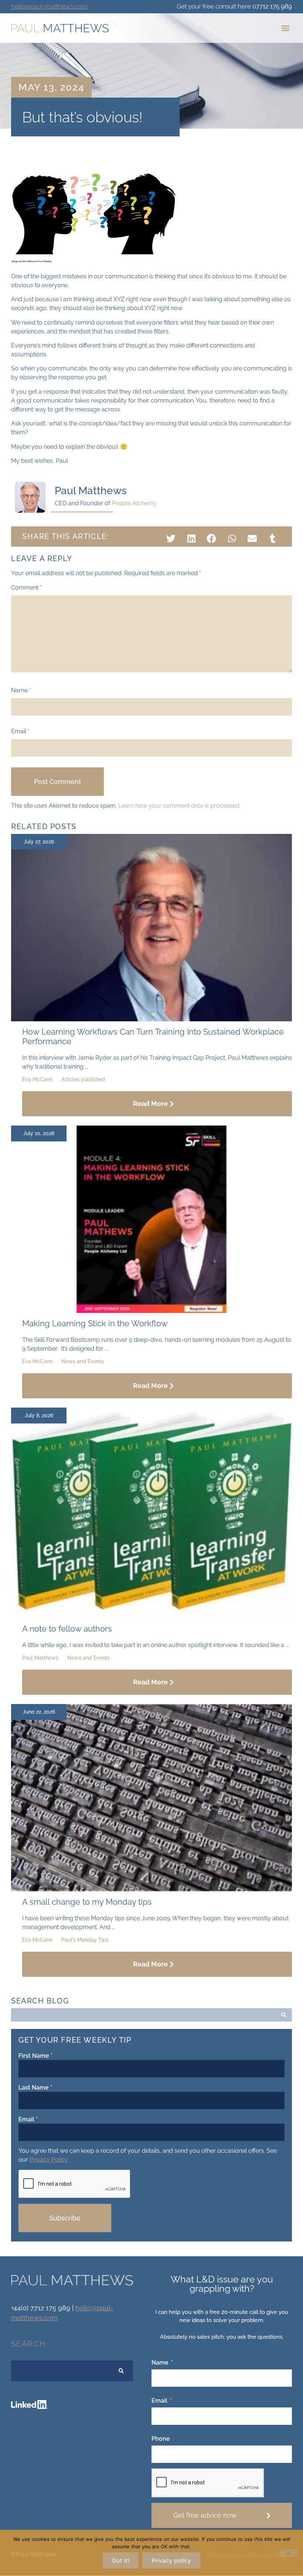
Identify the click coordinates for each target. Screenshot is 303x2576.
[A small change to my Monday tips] (151, 1889)
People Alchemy (134, 503)
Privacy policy (171, 2560)
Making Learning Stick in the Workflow (95, 1323)
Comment (26, 588)
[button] (285, 28)
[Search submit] (284, 2015)
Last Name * (35, 2088)
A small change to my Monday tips (87, 1902)
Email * (28, 2119)
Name (21, 690)
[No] (288, 2553)
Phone (161, 2439)
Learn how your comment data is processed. (179, 806)
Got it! (121, 2560)
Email (20, 732)
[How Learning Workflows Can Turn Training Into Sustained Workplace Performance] (151, 1019)
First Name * (35, 2056)
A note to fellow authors (67, 1629)
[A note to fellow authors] (151, 1616)
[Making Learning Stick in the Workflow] (151, 1311)
